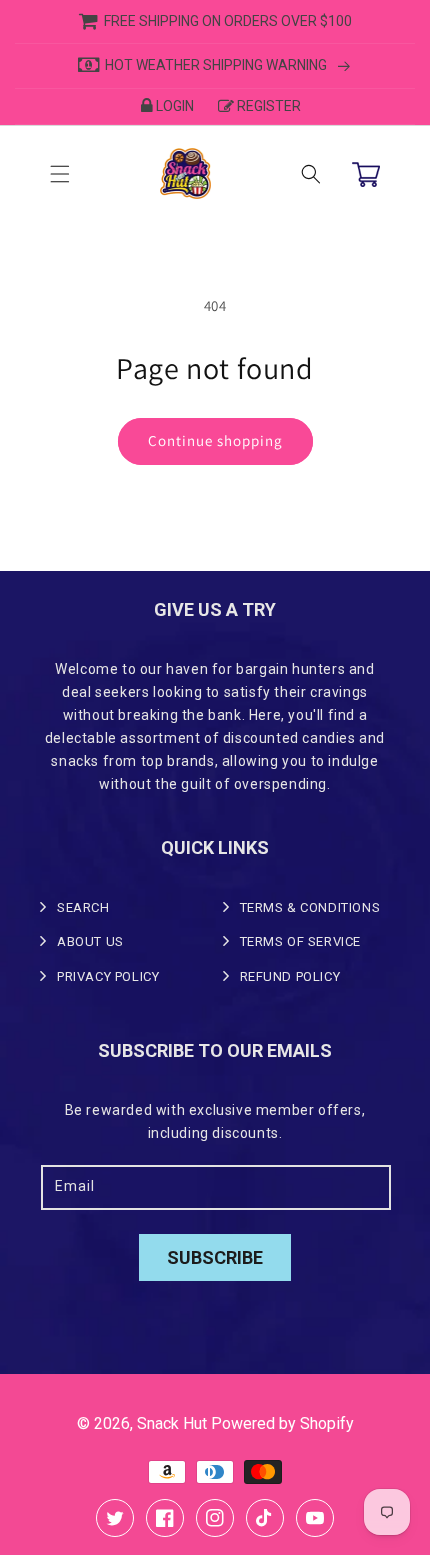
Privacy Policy (108, 976)
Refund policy (290, 976)
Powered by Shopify (282, 1423)
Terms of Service (301, 941)
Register (269, 106)
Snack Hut (172, 1423)
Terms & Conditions (310, 907)
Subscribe (215, 1257)
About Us (90, 941)
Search (83, 907)
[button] (60, 174)
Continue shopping (215, 440)
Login (175, 106)
